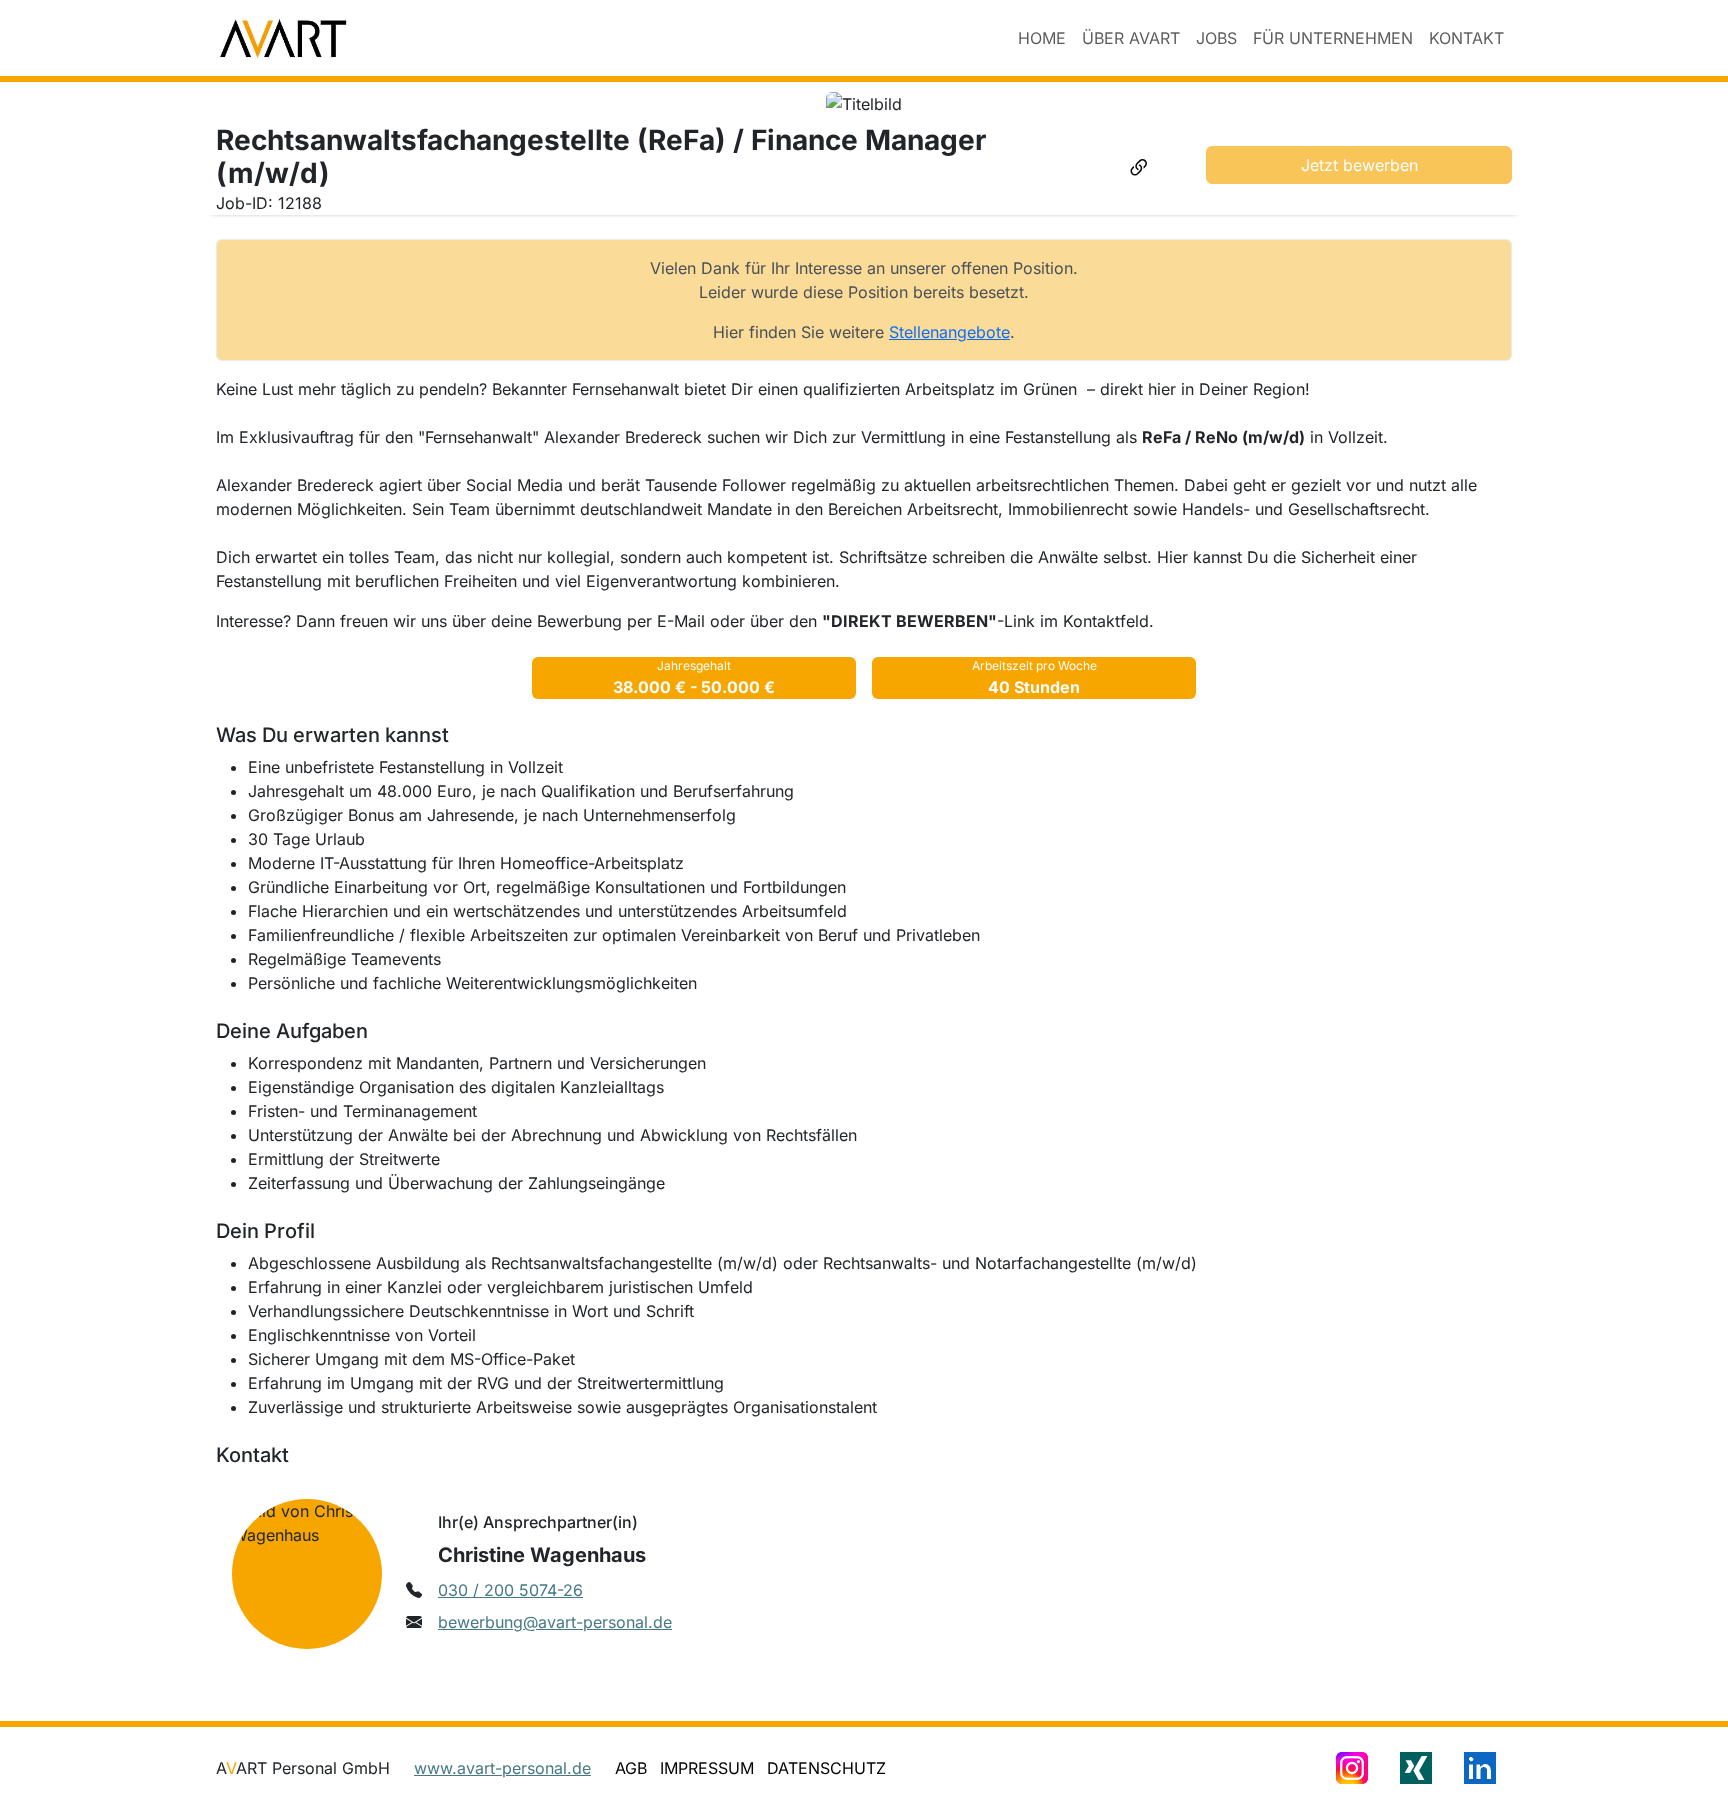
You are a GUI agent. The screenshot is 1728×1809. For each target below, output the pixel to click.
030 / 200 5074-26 (510, 1590)
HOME (1042, 38)
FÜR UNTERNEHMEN (1333, 38)
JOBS (1216, 38)
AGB (631, 1768)
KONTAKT (1466, 38)
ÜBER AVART (1131, 38)
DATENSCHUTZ (826, 1768)
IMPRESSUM (707, 1768)
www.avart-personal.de (502, 1768)
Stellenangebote (949, 332)
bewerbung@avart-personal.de (555, 1622)
